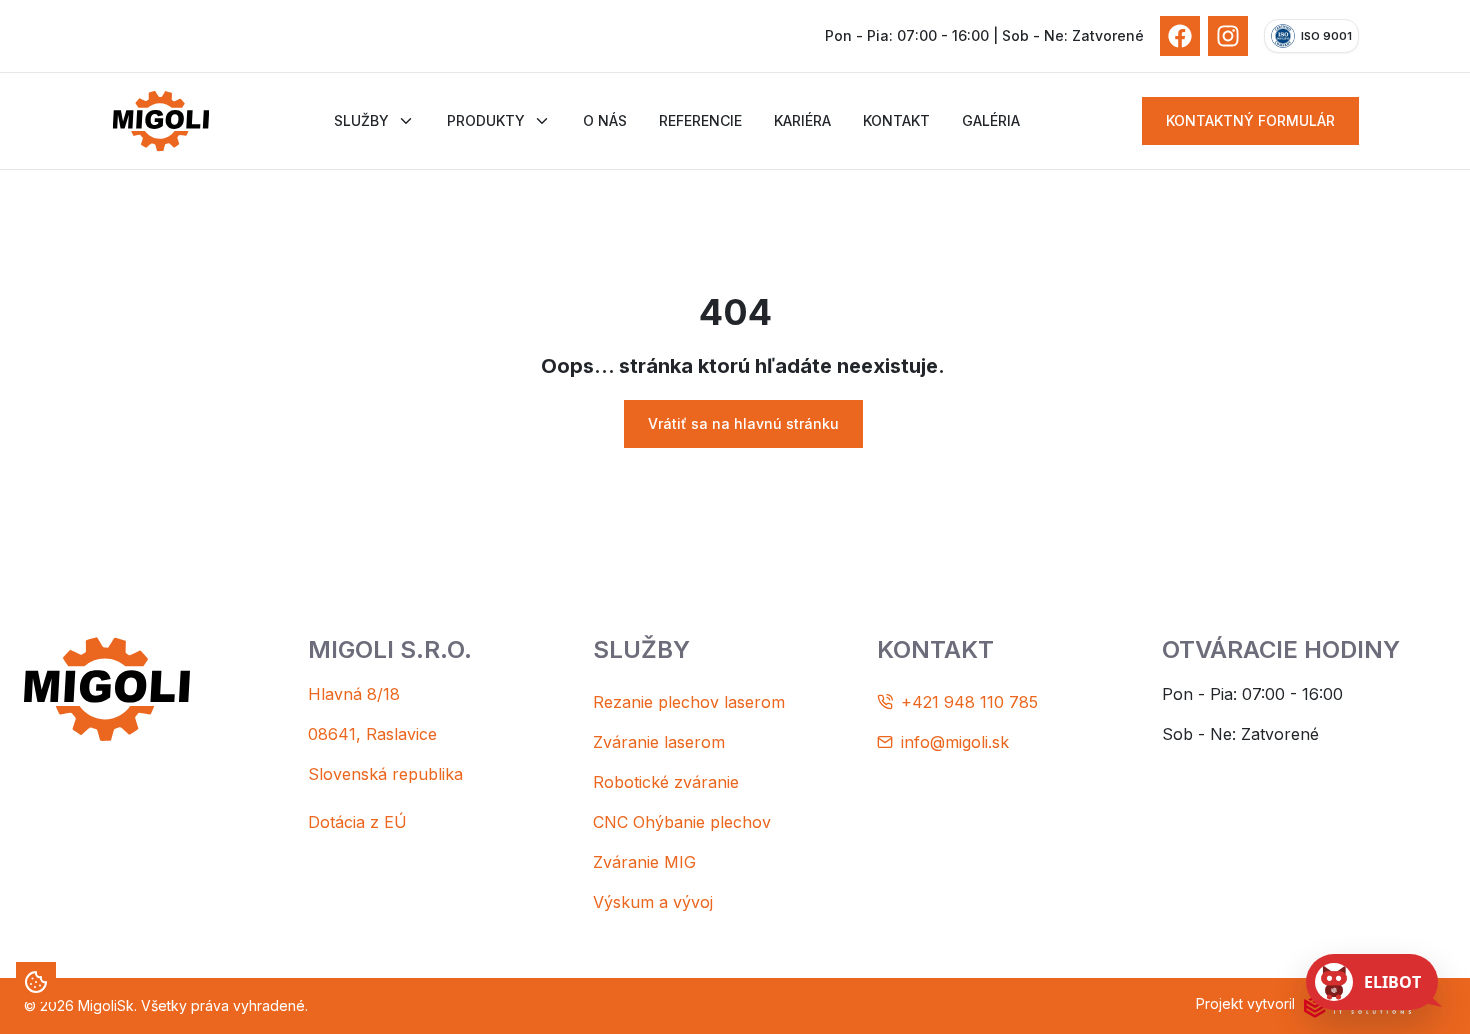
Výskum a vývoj (653, 902)
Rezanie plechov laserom (689, 702)
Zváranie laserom (659, 742)
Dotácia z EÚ (357, 822)
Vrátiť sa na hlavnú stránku (743, 423)
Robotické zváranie (666, 782)
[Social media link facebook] (1180, 36)
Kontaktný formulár (1250, 120)
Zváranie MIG (644, 862)
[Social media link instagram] (1228, 36)
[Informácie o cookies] (36, 982)
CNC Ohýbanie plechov (682, 822)
